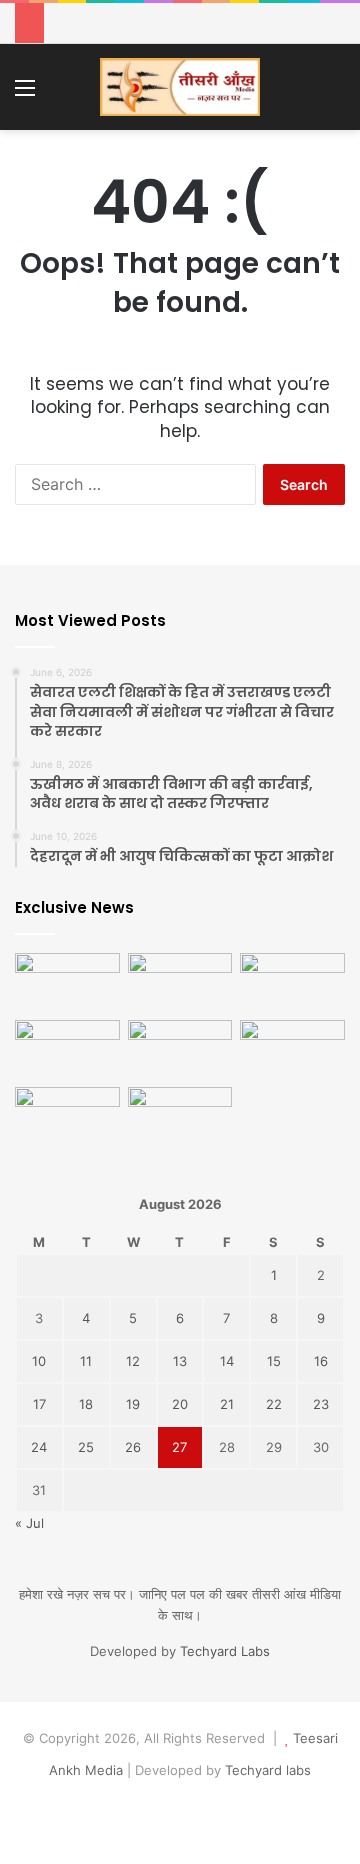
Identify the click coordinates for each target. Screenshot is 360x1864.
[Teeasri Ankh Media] (180, 87)
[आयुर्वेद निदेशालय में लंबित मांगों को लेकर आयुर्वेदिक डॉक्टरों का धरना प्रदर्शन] (67, 1116)
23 (321, 1404)
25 (86, 1447)
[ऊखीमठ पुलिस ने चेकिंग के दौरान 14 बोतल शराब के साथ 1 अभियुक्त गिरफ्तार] (180, 1049)
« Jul (29, 1523)
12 (133, 1361)
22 (274, 1404)
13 (180, 1361)
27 (179, 1447)
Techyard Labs (225, 1651)
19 (133, 1404)
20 (180, 1404)
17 (39, 1404)
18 (86, 1404)
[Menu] (25, 94)
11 (86, 1361)
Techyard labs (268, 1770)
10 (39, 1361)
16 (321, 1361)
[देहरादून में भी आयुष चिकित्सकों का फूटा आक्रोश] (292, 982)
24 (39, 1447)
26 (133, 1447)
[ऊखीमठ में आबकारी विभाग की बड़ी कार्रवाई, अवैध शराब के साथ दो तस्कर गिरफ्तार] (180, 982)
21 (227, 1404)
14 (227, 1361)
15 (274, 1361)
